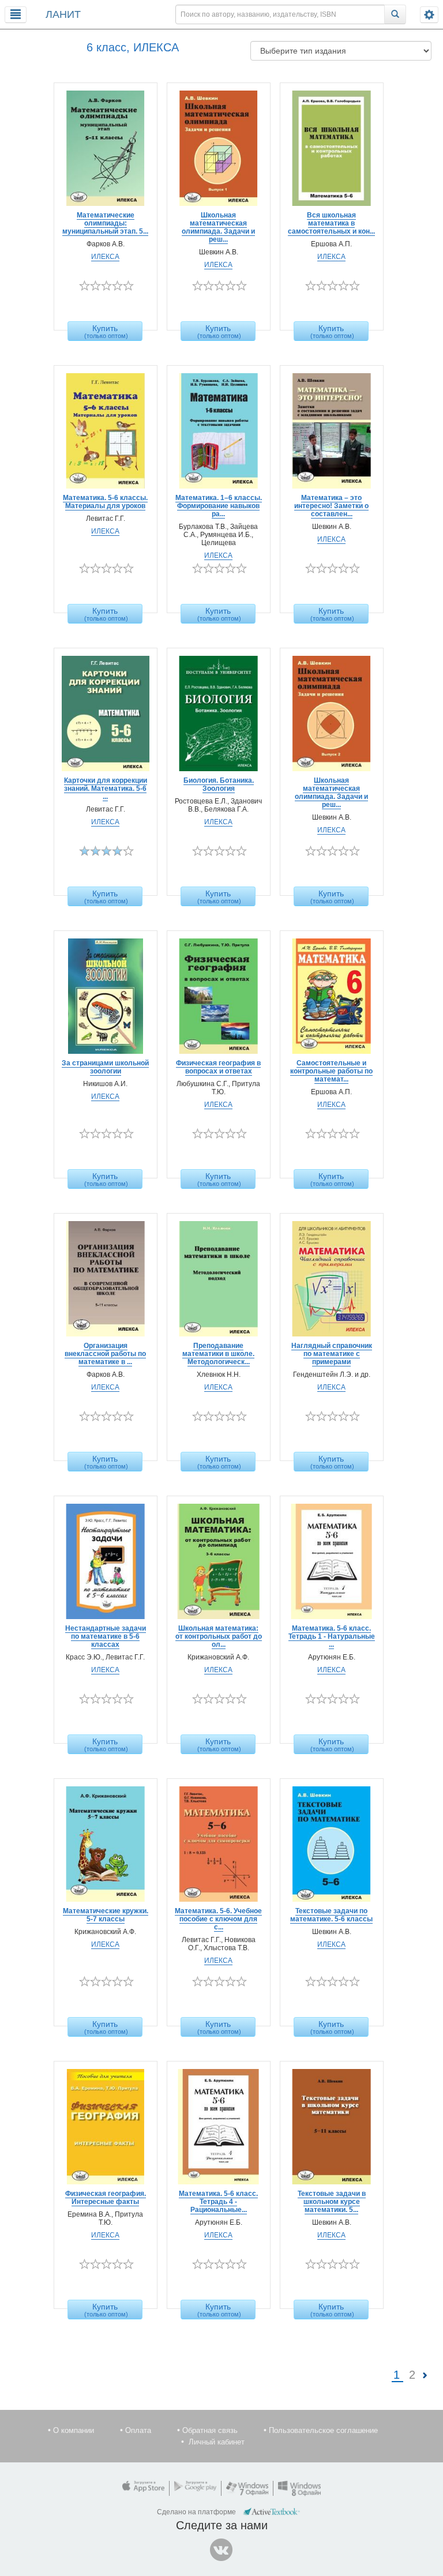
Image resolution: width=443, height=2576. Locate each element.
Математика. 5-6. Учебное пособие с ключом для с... (218, 1919)
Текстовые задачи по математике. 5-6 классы (331, 1915)
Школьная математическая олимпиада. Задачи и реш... (218, 227)
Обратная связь (210, 2430)
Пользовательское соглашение (323, 2430)
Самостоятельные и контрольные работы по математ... (331, 1071)
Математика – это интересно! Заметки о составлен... (331, 506)
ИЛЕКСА (105, 257)
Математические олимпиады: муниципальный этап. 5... (105, 223)
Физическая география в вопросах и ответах (218, 1067)
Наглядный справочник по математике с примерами (332, 1354)
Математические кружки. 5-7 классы (106, 1915)
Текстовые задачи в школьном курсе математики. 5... (332, 2202)
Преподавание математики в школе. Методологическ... (218, 1354)
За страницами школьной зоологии (105, 1067)
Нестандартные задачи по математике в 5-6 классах (106, 1636)
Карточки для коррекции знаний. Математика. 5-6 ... (106, 788)
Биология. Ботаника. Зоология (219, 784)
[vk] (221, 2550)
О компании (74, 2430)
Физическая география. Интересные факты (106, 2198)
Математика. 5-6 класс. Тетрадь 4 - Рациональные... (218, 2202)
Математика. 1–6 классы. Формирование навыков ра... (219, 506)
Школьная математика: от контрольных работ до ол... (219, 1636)
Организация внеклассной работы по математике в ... (105, 1354)
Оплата (138, 2430)
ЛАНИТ (63, 14)
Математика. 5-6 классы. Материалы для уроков (105, 502)
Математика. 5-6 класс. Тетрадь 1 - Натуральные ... (332, 1636)
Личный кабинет (217, 2442)
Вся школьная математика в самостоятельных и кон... (331, 223)
